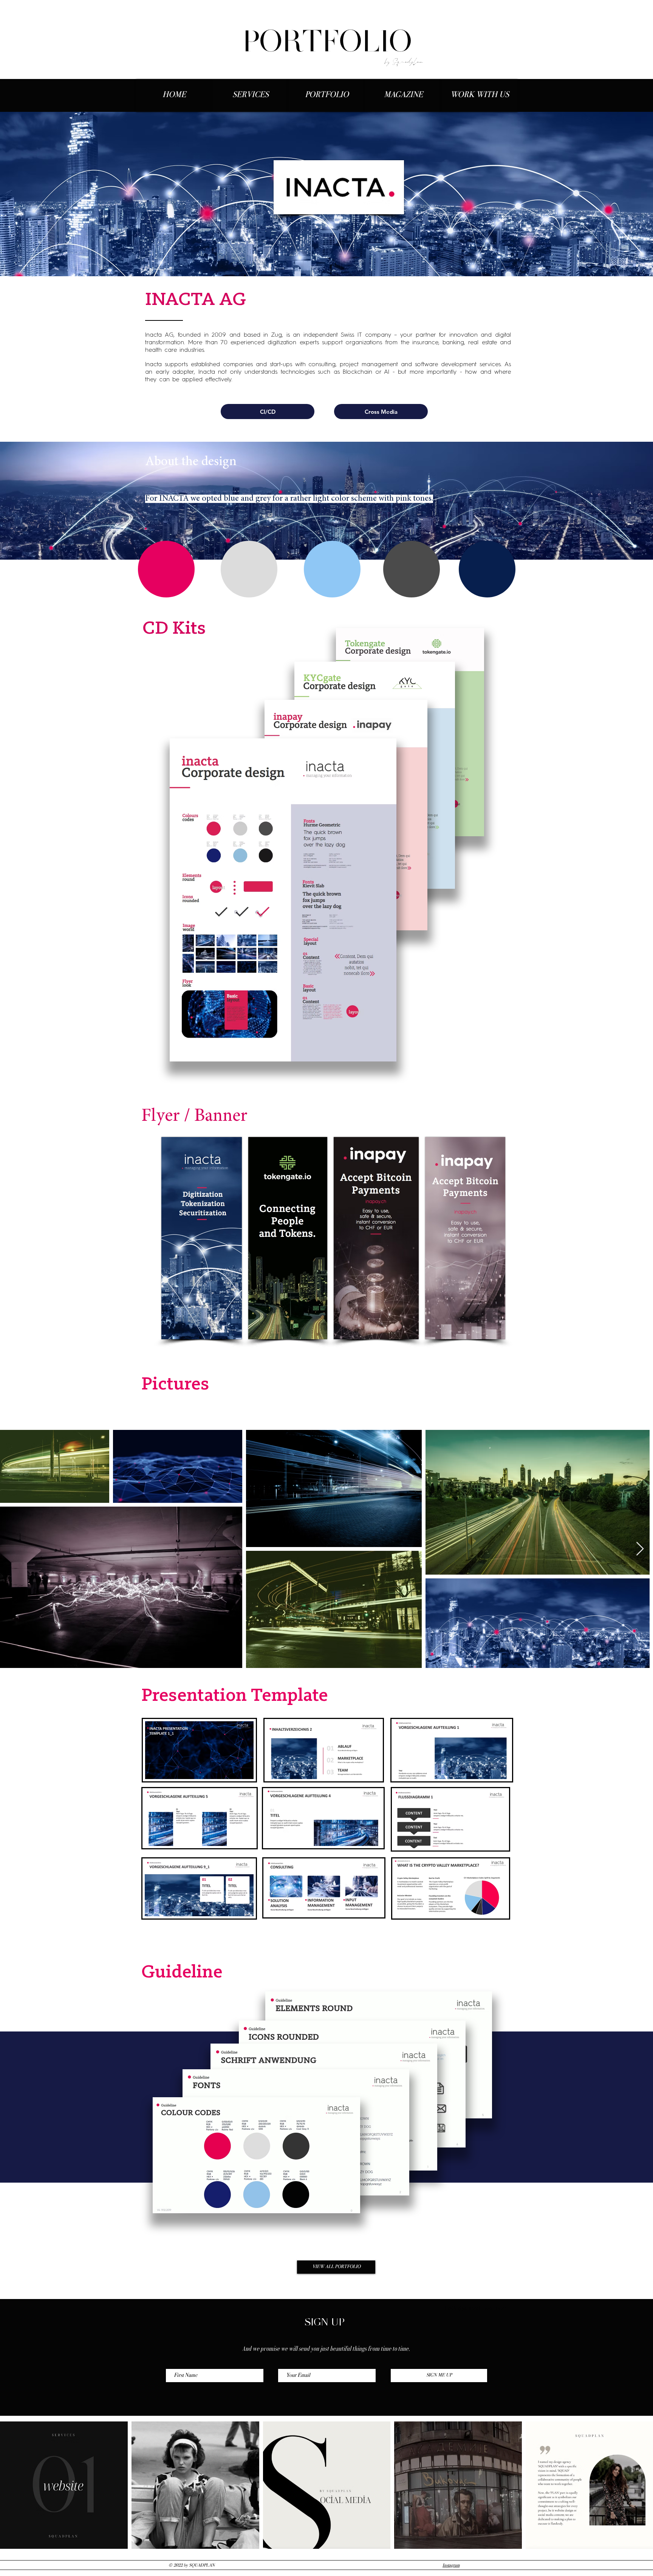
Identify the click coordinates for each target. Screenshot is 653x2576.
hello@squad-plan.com (476, 2308)
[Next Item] (640, 1549)
